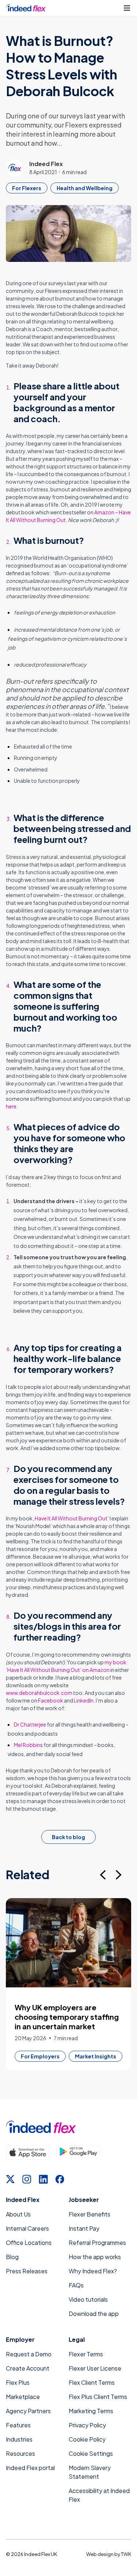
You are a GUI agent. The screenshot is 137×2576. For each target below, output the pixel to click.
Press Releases (27, 2271)
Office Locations (29, 2243)
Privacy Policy (87, 2425)
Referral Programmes (97, 2243)
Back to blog (68, 1837)
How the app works (95, 2257)
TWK (126, 2554)
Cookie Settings (91, 2453)
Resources (20, 2453)
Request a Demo (29, 2354)
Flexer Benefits (90, 2214)
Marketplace (23, 2397)
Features (18, 2425)
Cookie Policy (87, 2439)
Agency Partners (28, 2411)
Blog (12, 2257)
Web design (100, 2554)
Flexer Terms (86, 2354)
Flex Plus (18, 2382)
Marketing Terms (91, 2411)
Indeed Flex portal (30, 2468)
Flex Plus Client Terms (98, 2397)
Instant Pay (84, 2228)
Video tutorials (88, 2299)
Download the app (94, 2314)
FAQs (76, 2285)
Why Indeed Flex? (93, 2271)
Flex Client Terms (92, 2382)
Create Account (28, 2368)
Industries (19, 2439)
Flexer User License (95, 2368)
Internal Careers (27, 2228)
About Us (18, 2214)
